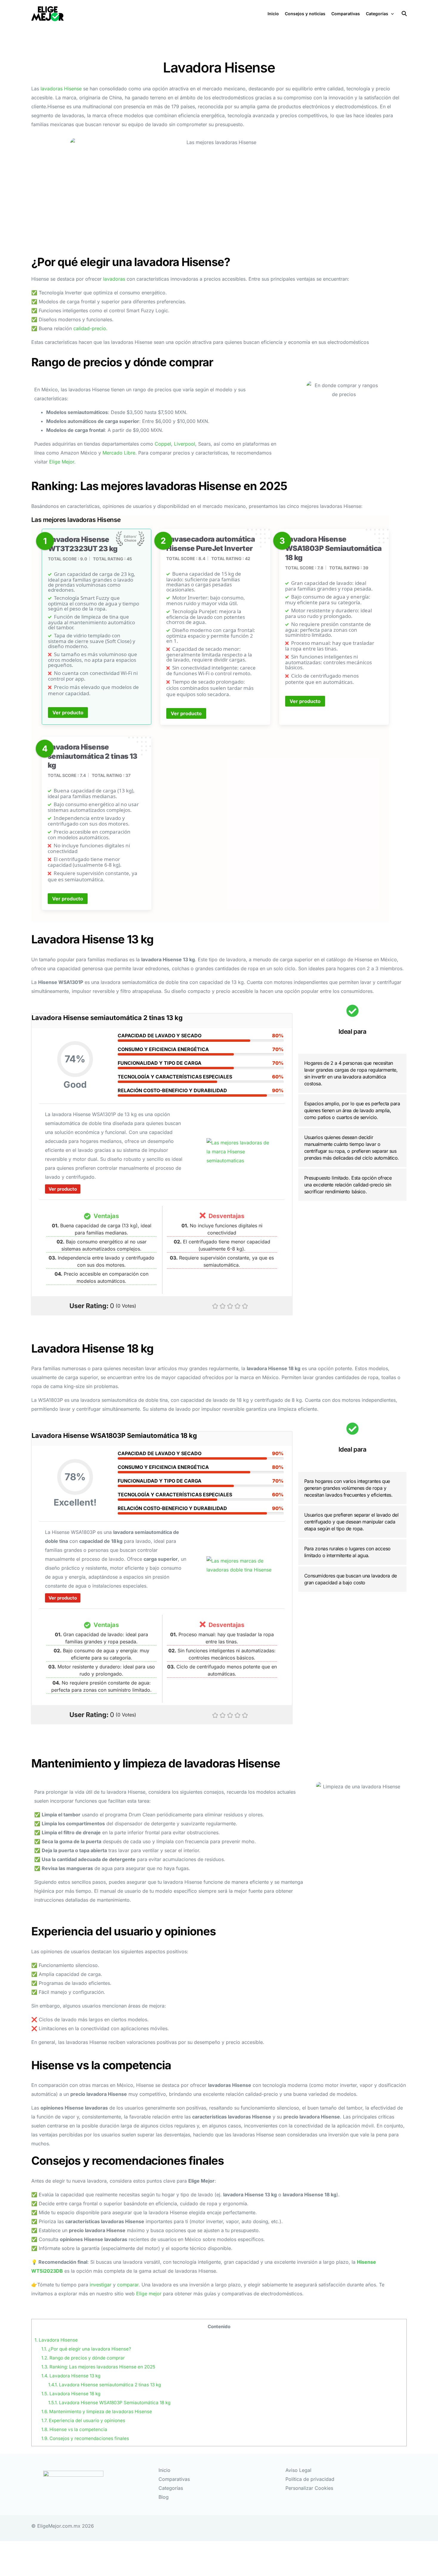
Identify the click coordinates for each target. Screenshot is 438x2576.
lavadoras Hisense (61, 89)
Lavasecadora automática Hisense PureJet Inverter (211, 544)
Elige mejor (149, 2294)
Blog (164, 2497)
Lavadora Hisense (56, 2340)
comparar (128, 2285)
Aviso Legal (298, 2470)
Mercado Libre (119, 453)
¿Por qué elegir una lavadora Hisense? (86, 2349)
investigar (101, 2285)
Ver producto (68, 713)
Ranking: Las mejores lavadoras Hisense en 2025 (98, 2367)
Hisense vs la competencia (74, 2429)
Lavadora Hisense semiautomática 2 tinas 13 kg (93, 756)
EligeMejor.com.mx (59, 2526)
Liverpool (185, 444)
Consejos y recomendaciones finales (85, 2438)
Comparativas (174, 2479)
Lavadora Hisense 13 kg (71, 2376)
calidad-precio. (90, 328)
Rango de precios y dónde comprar (83, 2358)
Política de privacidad (310, 2479)
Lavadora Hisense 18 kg (71, 2394)
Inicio (164, 2470)
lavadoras (114, 279)
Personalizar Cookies (309, 2488)
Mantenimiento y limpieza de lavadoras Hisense (97, 2412)
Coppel (163, 444)
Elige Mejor (62, 462)
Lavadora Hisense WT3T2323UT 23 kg (83, 544)
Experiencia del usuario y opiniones (83, 2420)
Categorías (171, 2488)
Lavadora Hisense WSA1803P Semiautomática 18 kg (333, 548)
